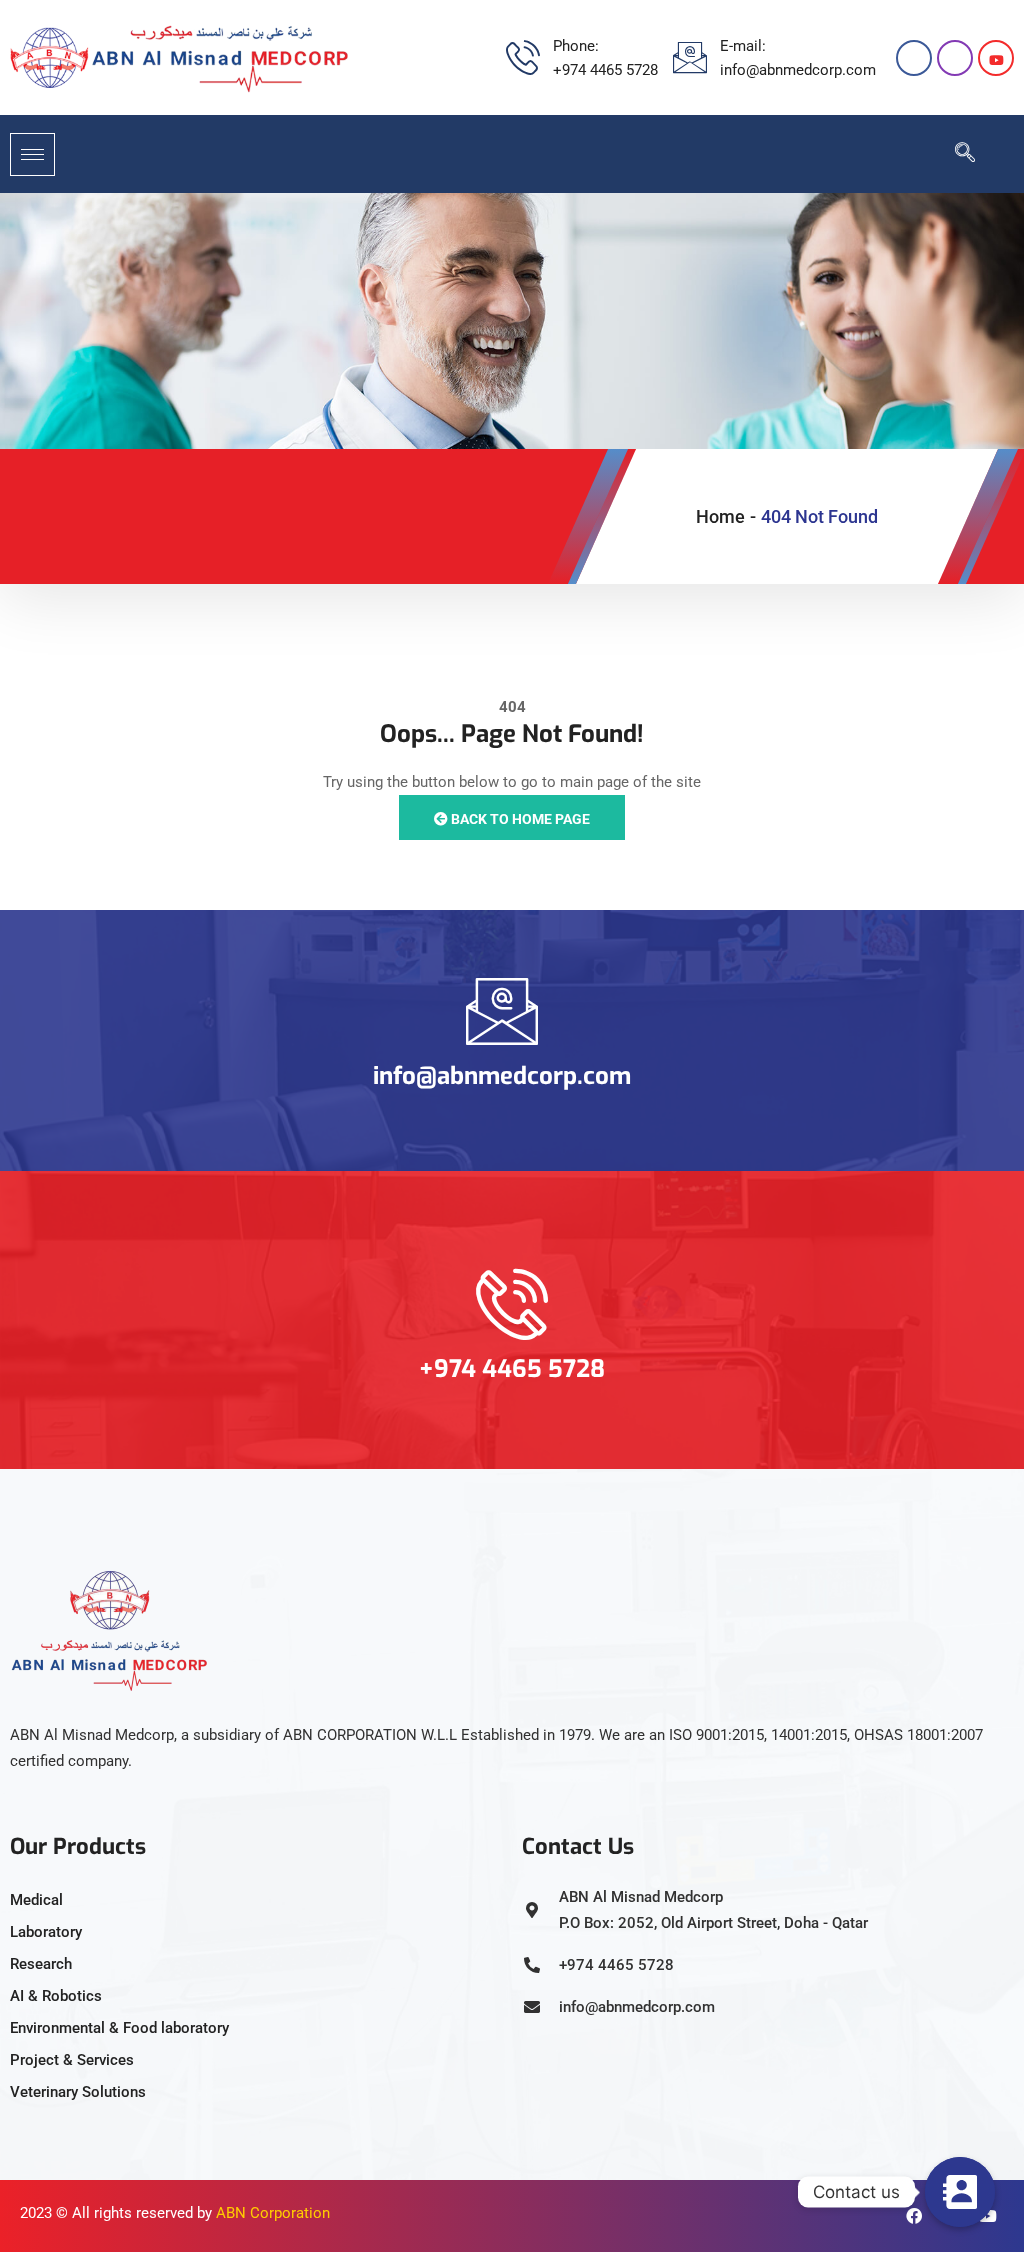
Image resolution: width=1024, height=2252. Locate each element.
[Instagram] (955, 58)
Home (720, 516)
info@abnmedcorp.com (502, 1076)
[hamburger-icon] (32, 154)
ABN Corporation (273, 2213)
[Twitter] (996, 58)
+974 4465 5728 (512, 1369)
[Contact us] (960, 2192)
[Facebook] (914, 58)
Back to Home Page (519, 819)
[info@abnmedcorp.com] (502, 1011)
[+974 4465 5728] (512, 1304)
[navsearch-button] (955, 154)
